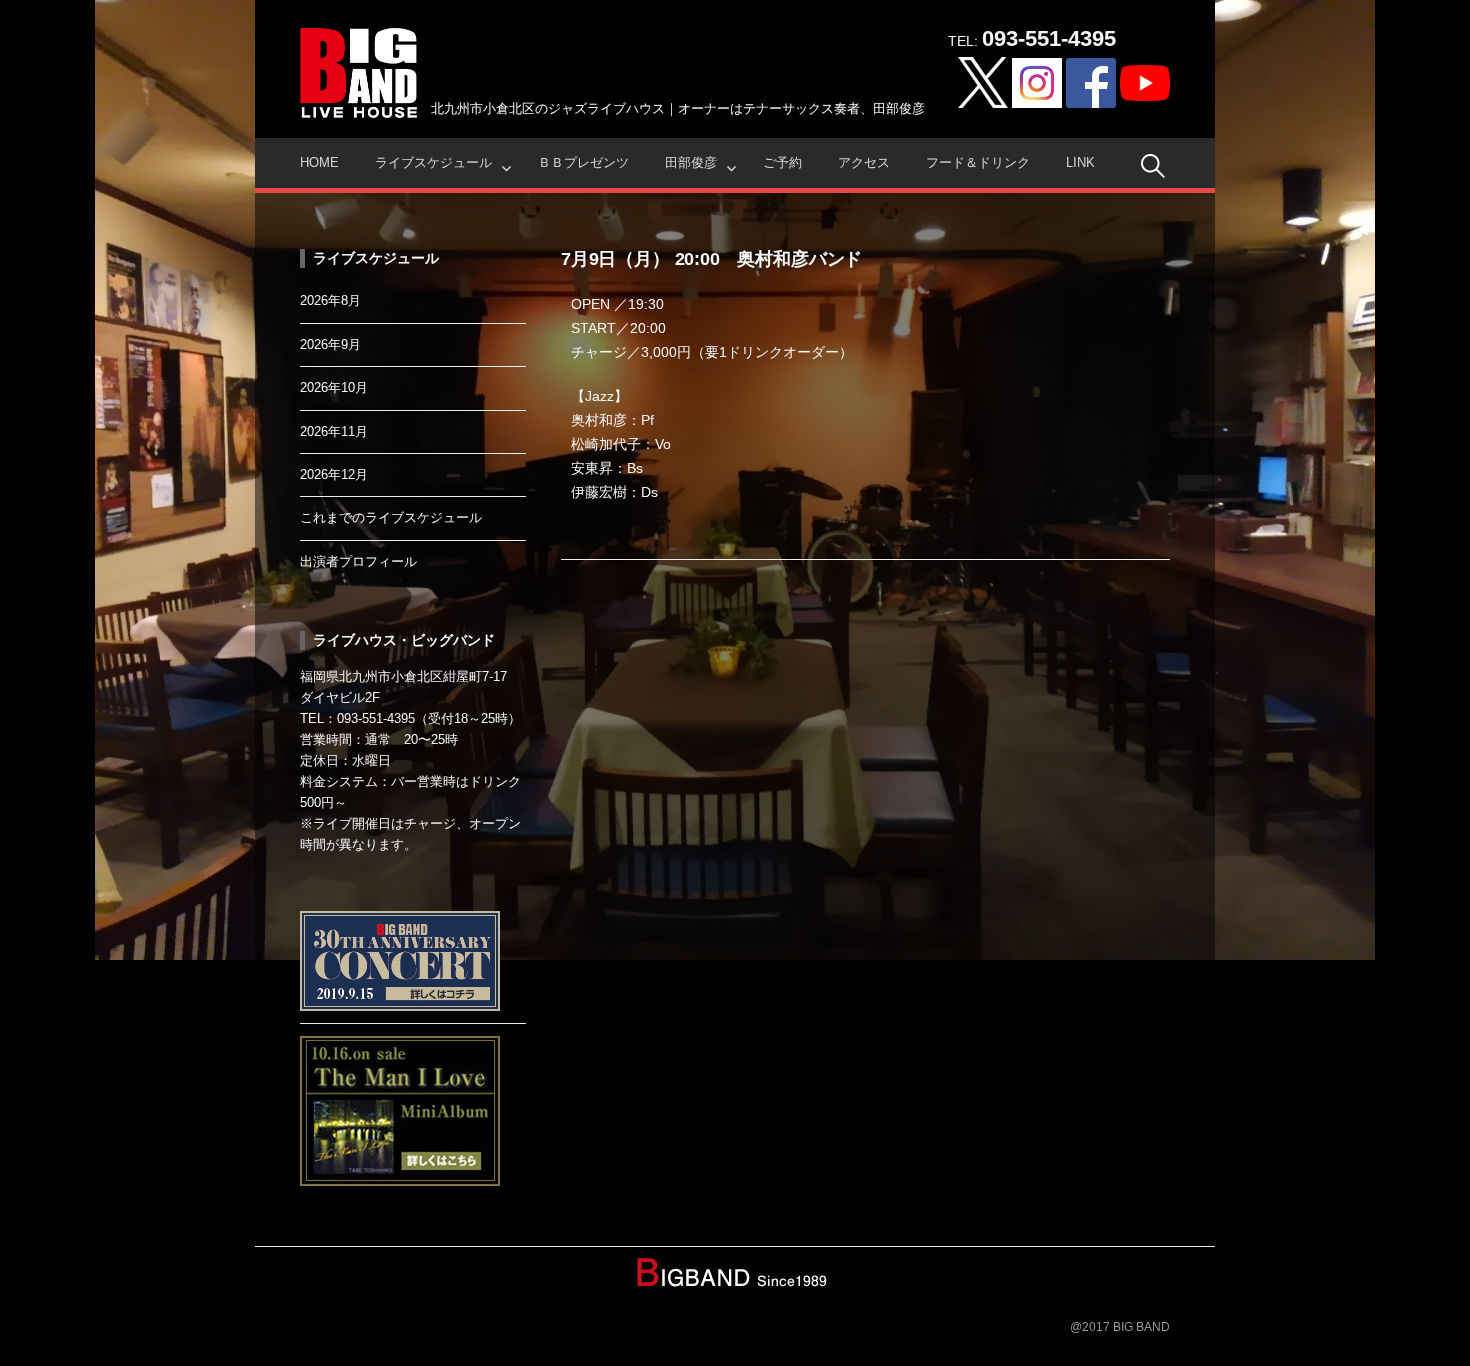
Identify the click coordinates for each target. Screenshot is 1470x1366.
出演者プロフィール (358, 561)
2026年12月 (334, 474)
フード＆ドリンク (978, 162)
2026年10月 (334, 387)
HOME (319, 162)
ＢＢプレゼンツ (583, 162)
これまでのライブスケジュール (391, 517)
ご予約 (782, 162)
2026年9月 (330, 344)
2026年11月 (334, 431)
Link (1080, 162)
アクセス (864, 162)
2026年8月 (330, 300)
